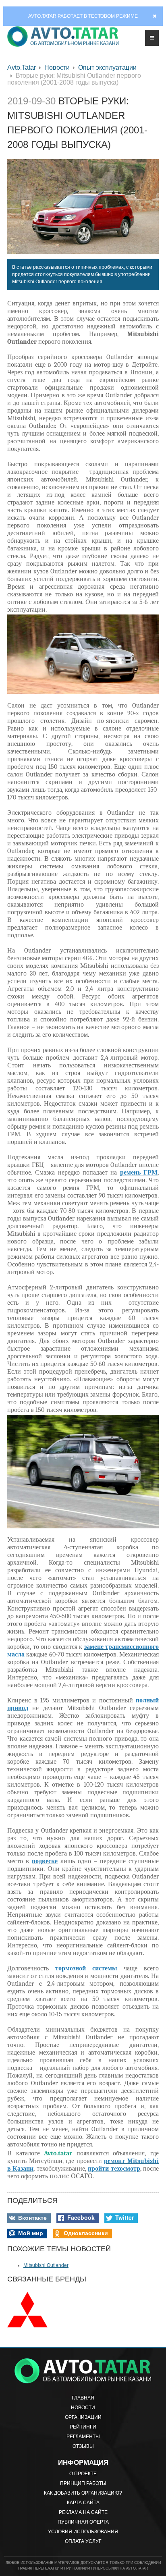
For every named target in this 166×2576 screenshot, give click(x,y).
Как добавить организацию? (83, 2493)
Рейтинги (83, 2427)
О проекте (83, 2474)
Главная (83, 2398)
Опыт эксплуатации (107, 67)
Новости (57, 67)
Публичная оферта (83, 2522)
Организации (83, 2417)
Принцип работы (83, 2483)
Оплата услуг (83, 2541)
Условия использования (83, 2532)
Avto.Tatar (22, 67)
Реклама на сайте (83, 2512)
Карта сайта (83, 2503)
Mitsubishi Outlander (46, 2265)
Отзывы (83, 2446)
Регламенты (83, 2437)
